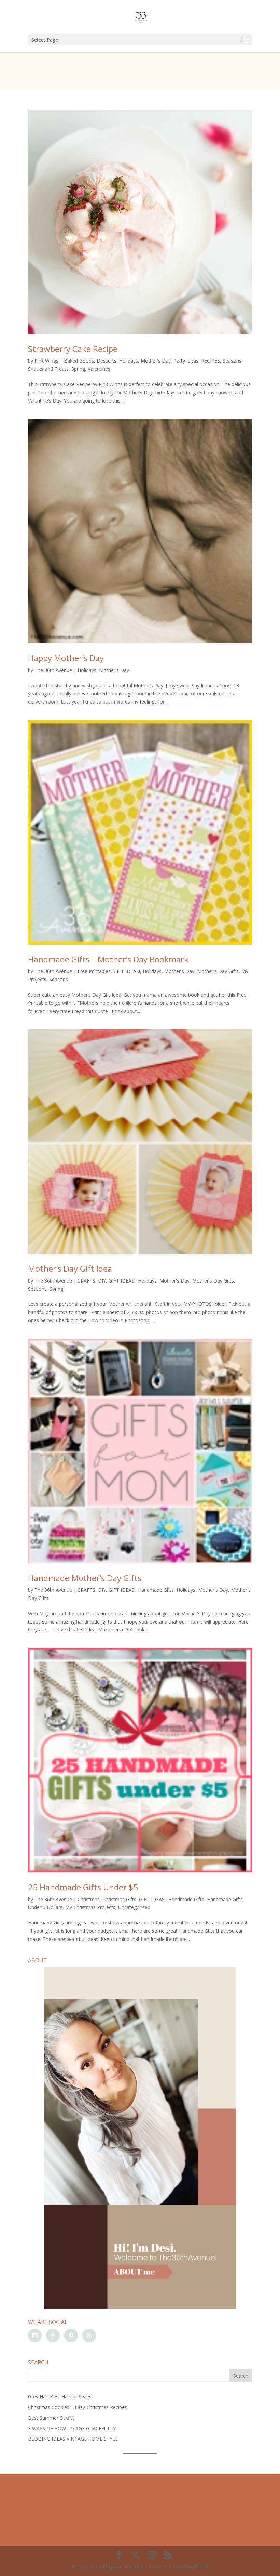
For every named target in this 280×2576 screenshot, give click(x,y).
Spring (78, 369)
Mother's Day (156, 361)
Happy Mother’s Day (66, 658)
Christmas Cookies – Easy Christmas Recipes (78, 2407)
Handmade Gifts (156, 1590)
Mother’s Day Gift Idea (70, 1268)
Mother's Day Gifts (218, 971)
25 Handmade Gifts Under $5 (83, 1887)
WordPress (194, 2566)
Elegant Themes (123, 2566)
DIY (102, 1281)
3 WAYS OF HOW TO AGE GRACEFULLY (72, 2428)
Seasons (232, 361)
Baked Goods (79, 361)
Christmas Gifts (119, 1899)
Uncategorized (134, 1907)
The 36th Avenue (53, 670)
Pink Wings (46, 361)
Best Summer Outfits (51, 2418)
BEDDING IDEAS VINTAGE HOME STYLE (73, 2439)
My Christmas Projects (90, 1907)
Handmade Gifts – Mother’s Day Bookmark (108, 959)
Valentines (99, 369)
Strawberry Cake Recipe (73, 349)
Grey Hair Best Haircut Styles (60, 2397)
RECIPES (211, 361)
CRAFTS (86, 1281)
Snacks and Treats (48, 369)
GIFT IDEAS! (127, 971)
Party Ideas (186, 361)
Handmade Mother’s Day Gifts (85, 1578)
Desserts (107, 361)
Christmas (89, 1899)
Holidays (129, 361)
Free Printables (94, 971)
